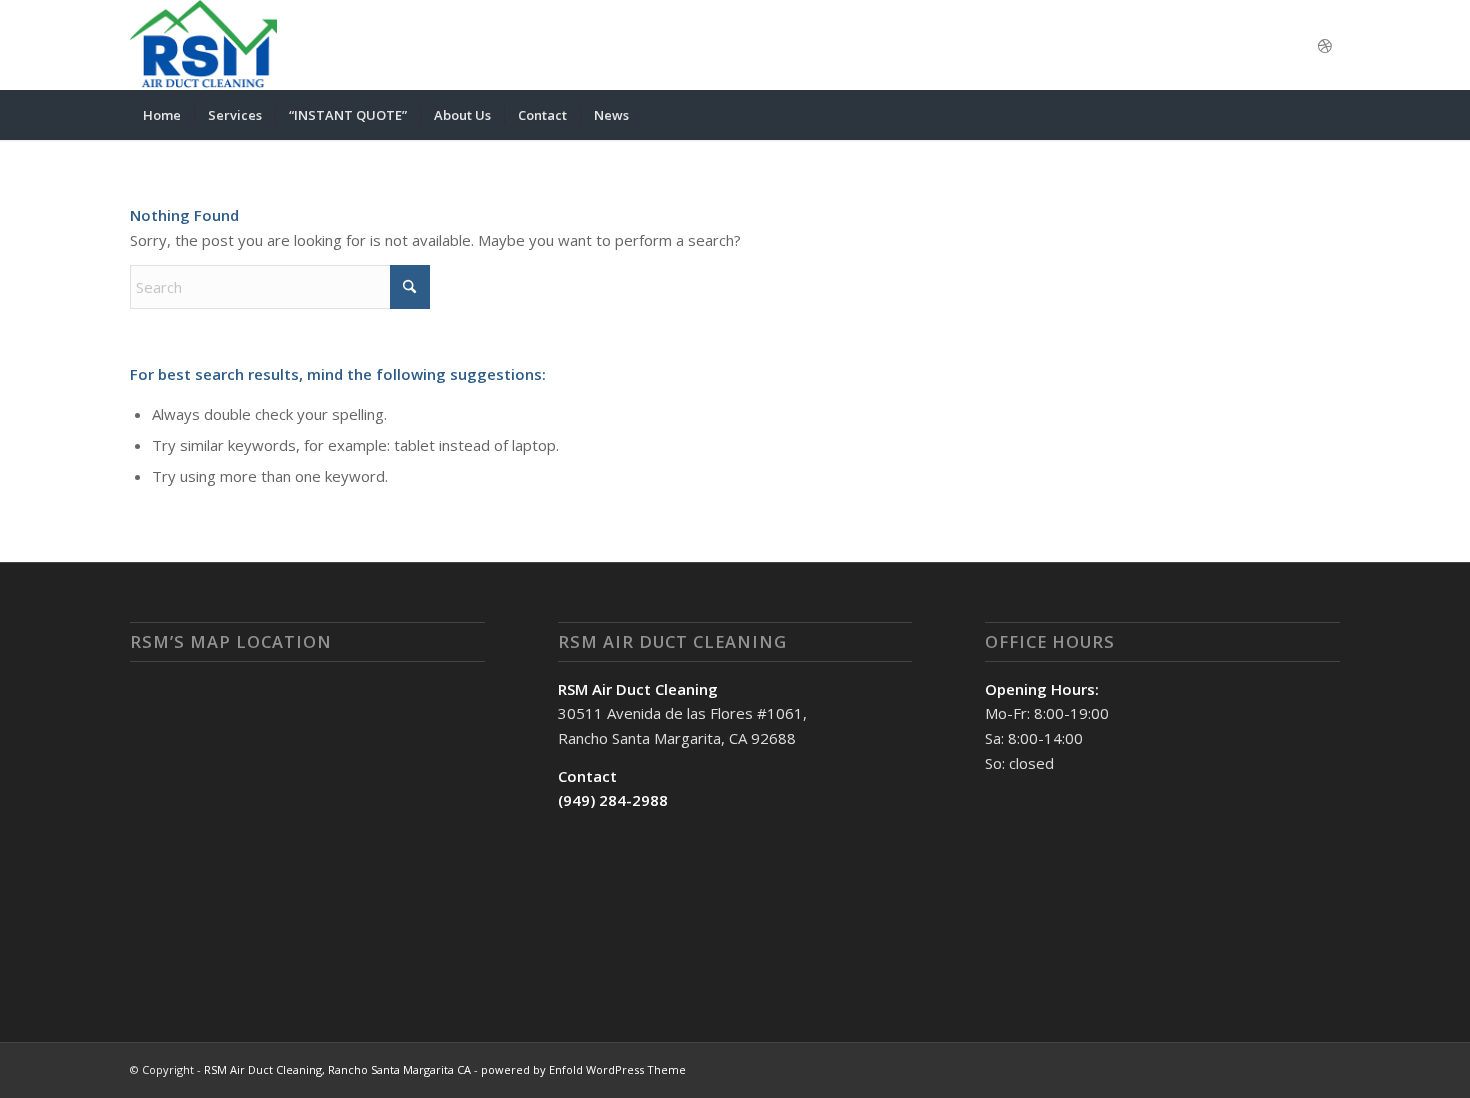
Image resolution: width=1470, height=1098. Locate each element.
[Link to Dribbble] (1325, 45)
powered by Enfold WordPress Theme (583, 1069)
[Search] (1327, 115)
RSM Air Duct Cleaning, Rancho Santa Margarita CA (337, 1069)
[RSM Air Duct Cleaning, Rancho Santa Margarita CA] (203, 45)
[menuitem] (162, 115)
